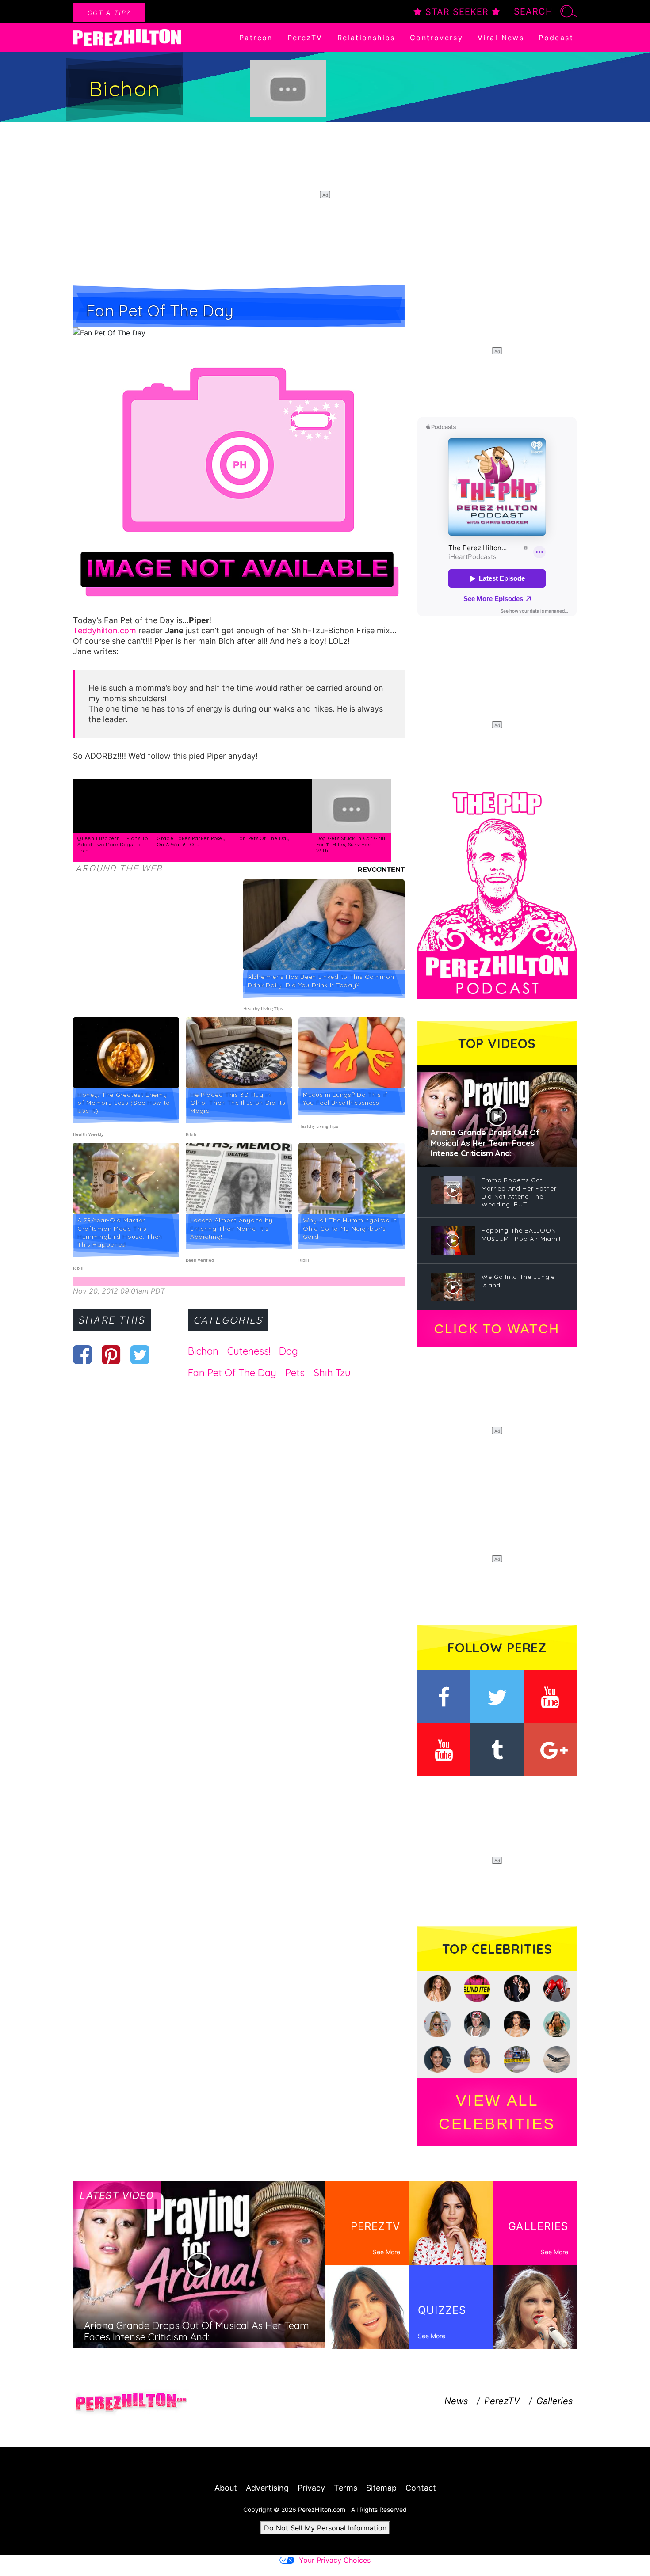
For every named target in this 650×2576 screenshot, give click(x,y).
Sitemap (381, 2488)
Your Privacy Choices (335, 2560)
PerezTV (305, 38)
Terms (346, 2488)
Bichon (203, 1351)
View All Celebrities (497, 2112)
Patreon (256, 38)
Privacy (311, 2488)
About (226, 2488)
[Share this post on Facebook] (82, 1355)
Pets (295, 1373)
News (456, 2401)
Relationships (366, 38)
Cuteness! (249, 1351)
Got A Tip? (109, 13)
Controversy (436, 38)
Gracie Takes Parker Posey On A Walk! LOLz (191, 841)
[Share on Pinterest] (111, 1355)
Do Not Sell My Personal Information (325, 2528)
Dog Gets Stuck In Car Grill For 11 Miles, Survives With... (351, 844)
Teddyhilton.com (105, 630)
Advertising (267, 2488)
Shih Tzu (332, 1373)
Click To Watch (497, 1329)
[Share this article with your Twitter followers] (140, 1355)
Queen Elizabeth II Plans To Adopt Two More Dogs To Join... (113, 844)
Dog (289, 1351)
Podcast (556, 38)
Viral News (501, 38)
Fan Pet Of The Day (232, 1373)
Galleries (554, 2401)
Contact (421, 2488)
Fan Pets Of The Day (263, 838)
